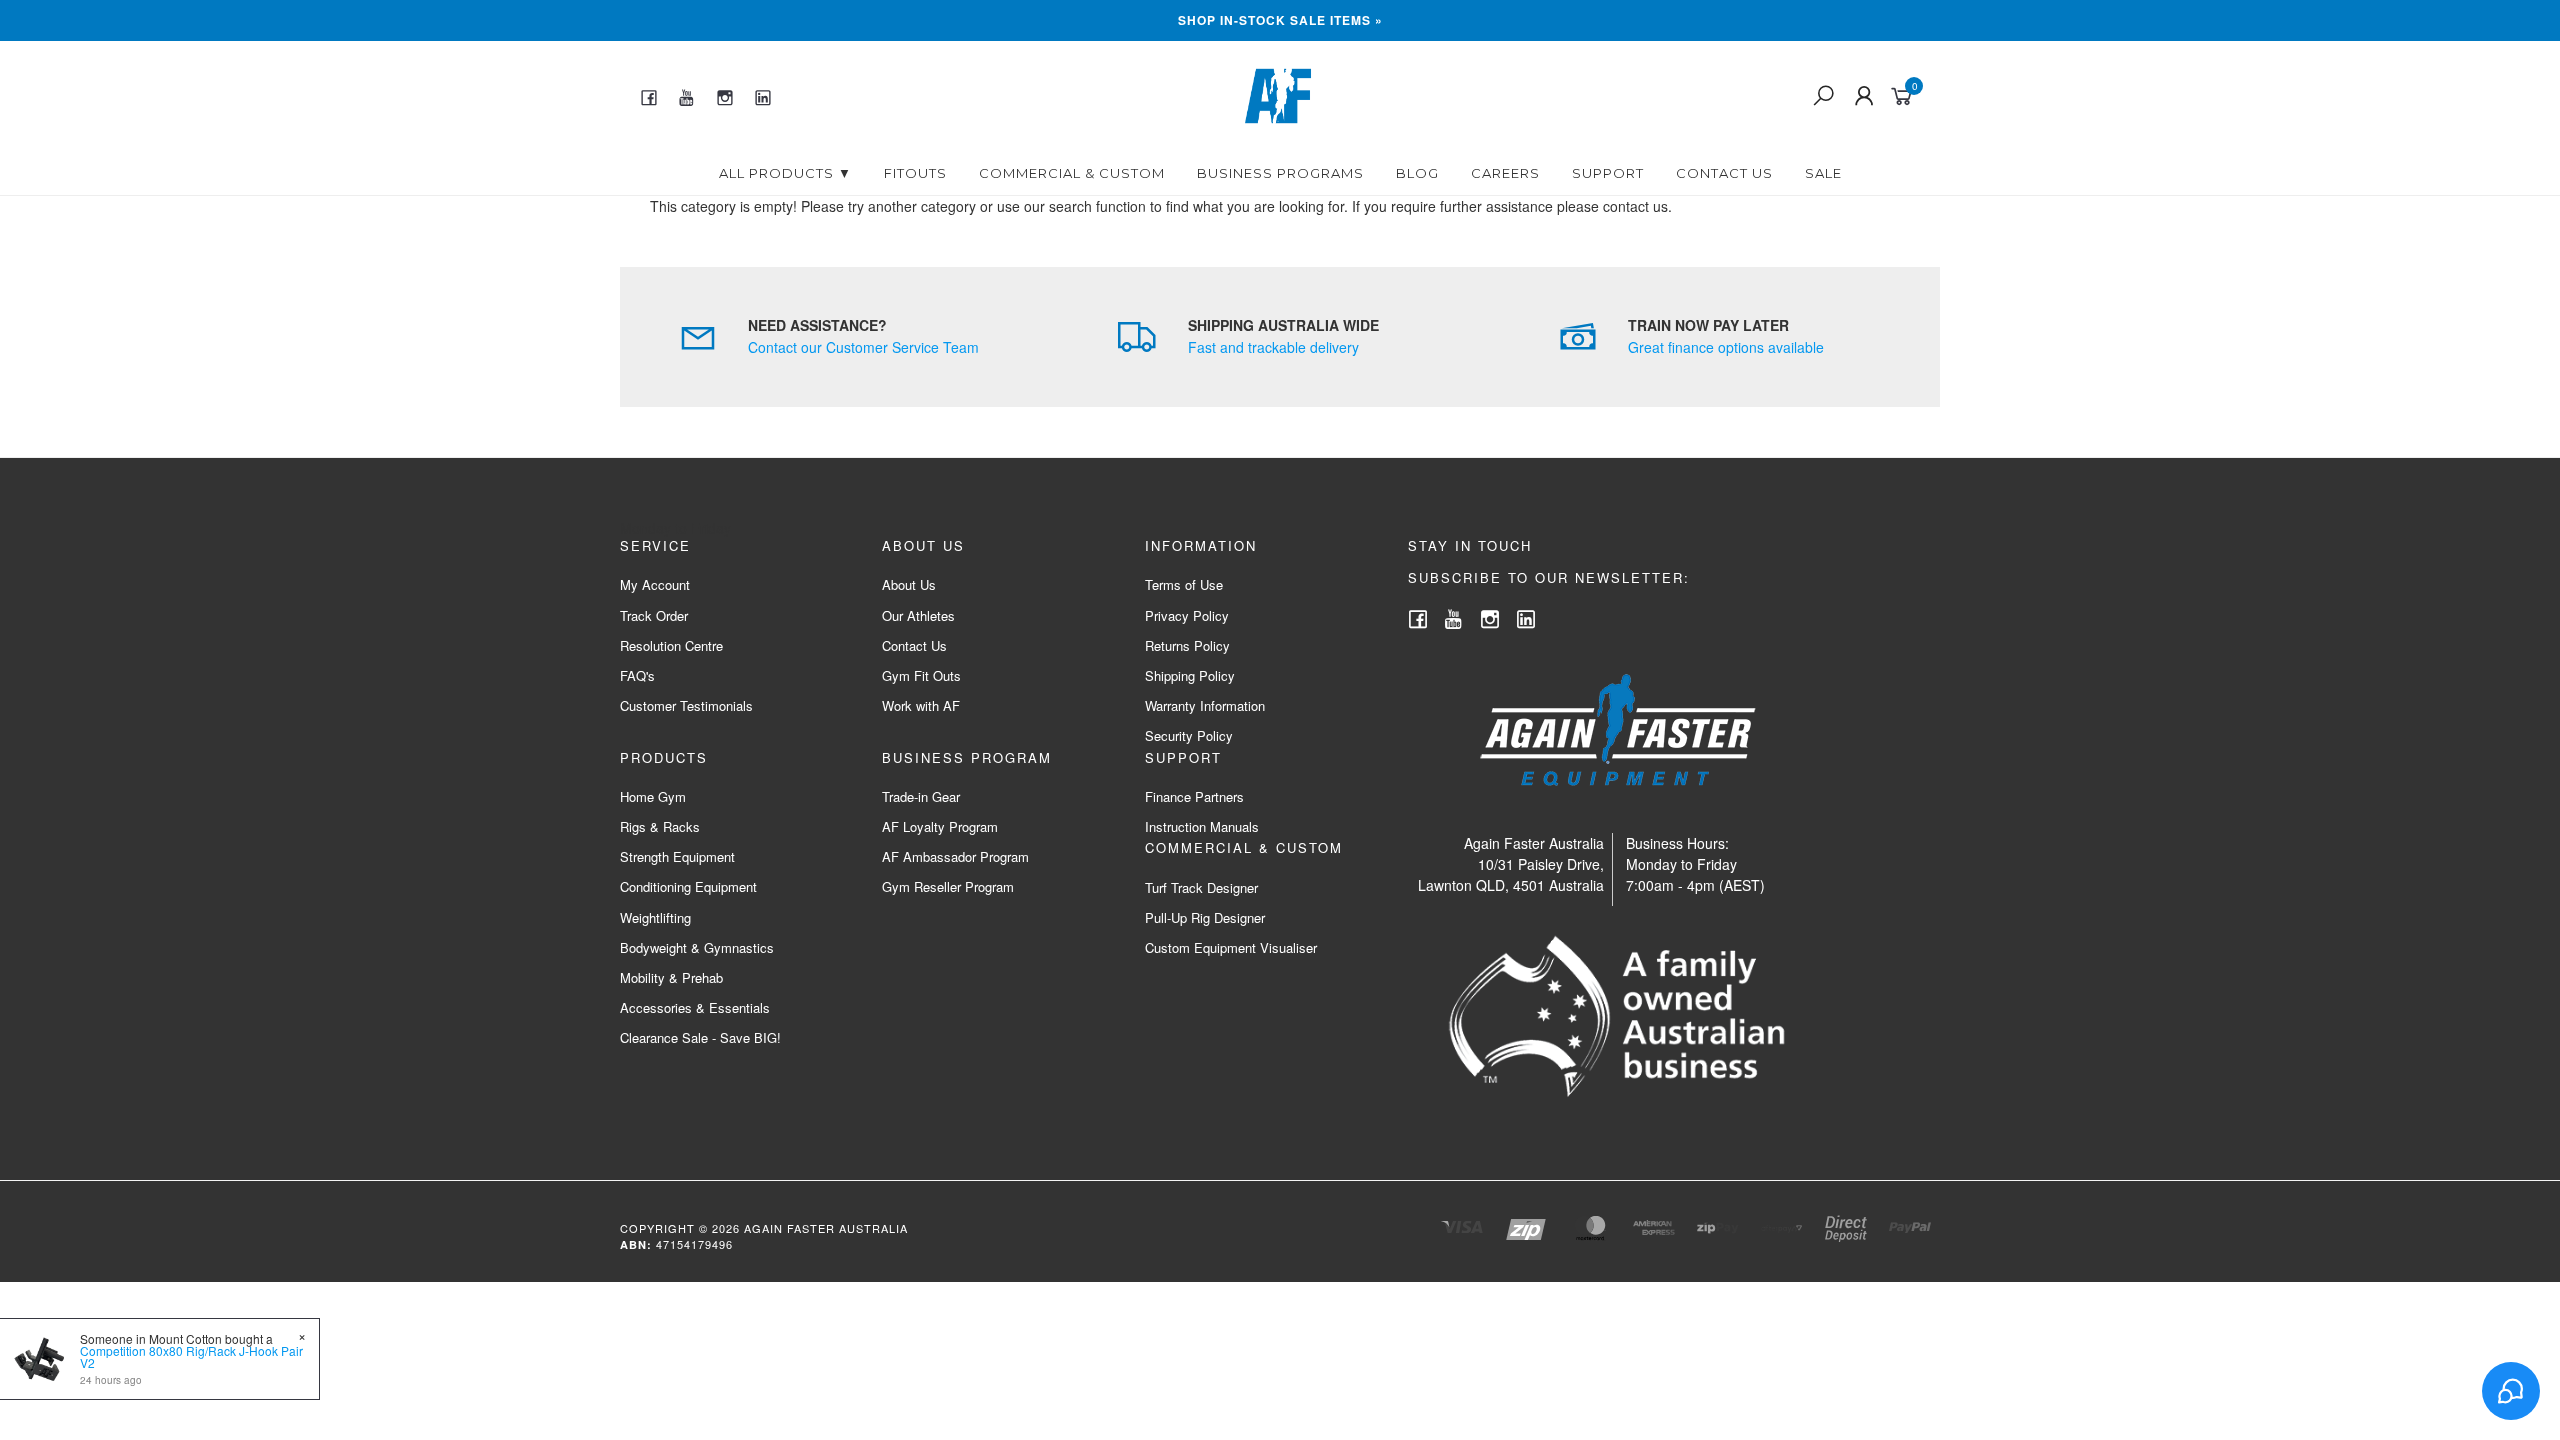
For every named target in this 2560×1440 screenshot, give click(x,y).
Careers (1505, 173)
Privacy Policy (1187, 615)
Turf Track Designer (1201, 887)
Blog (1417, 173)
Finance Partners (1194, 796)
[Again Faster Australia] (1278, 94)
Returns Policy (1187, 645)
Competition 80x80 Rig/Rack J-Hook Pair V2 (191, 1356)
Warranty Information (1205, 705)
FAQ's (637, 675)
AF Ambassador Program (955, 856)
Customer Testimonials (686, 705)
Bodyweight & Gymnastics (697, 947)
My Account (655, 584)
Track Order (654, 615)
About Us (909, 584)
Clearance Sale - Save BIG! (700, 1037)
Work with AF (921, 705)
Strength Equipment (677, 856)
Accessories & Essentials (695, 1007)
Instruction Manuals (1202, 826)
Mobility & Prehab (671, 977)
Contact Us (1724, 173)
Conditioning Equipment (688, 886)
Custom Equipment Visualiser (1231, 947)
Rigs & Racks (660, 826)
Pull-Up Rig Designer (1205, 917)
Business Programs (1280, 173)
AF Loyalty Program (940, 826)
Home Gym (653, 796)
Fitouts (915, 173)
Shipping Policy (1190, 675)
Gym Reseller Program (948, 886)
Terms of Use (1184, 584)
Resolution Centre (671, 645)
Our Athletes (918, 615)
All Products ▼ (785, 173)
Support (1608, 173)
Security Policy (1189, 735)
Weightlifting (655, 917)
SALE (1823, 173)
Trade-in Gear (921, 796)
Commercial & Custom (1072, 173)
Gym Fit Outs (921, 675)
